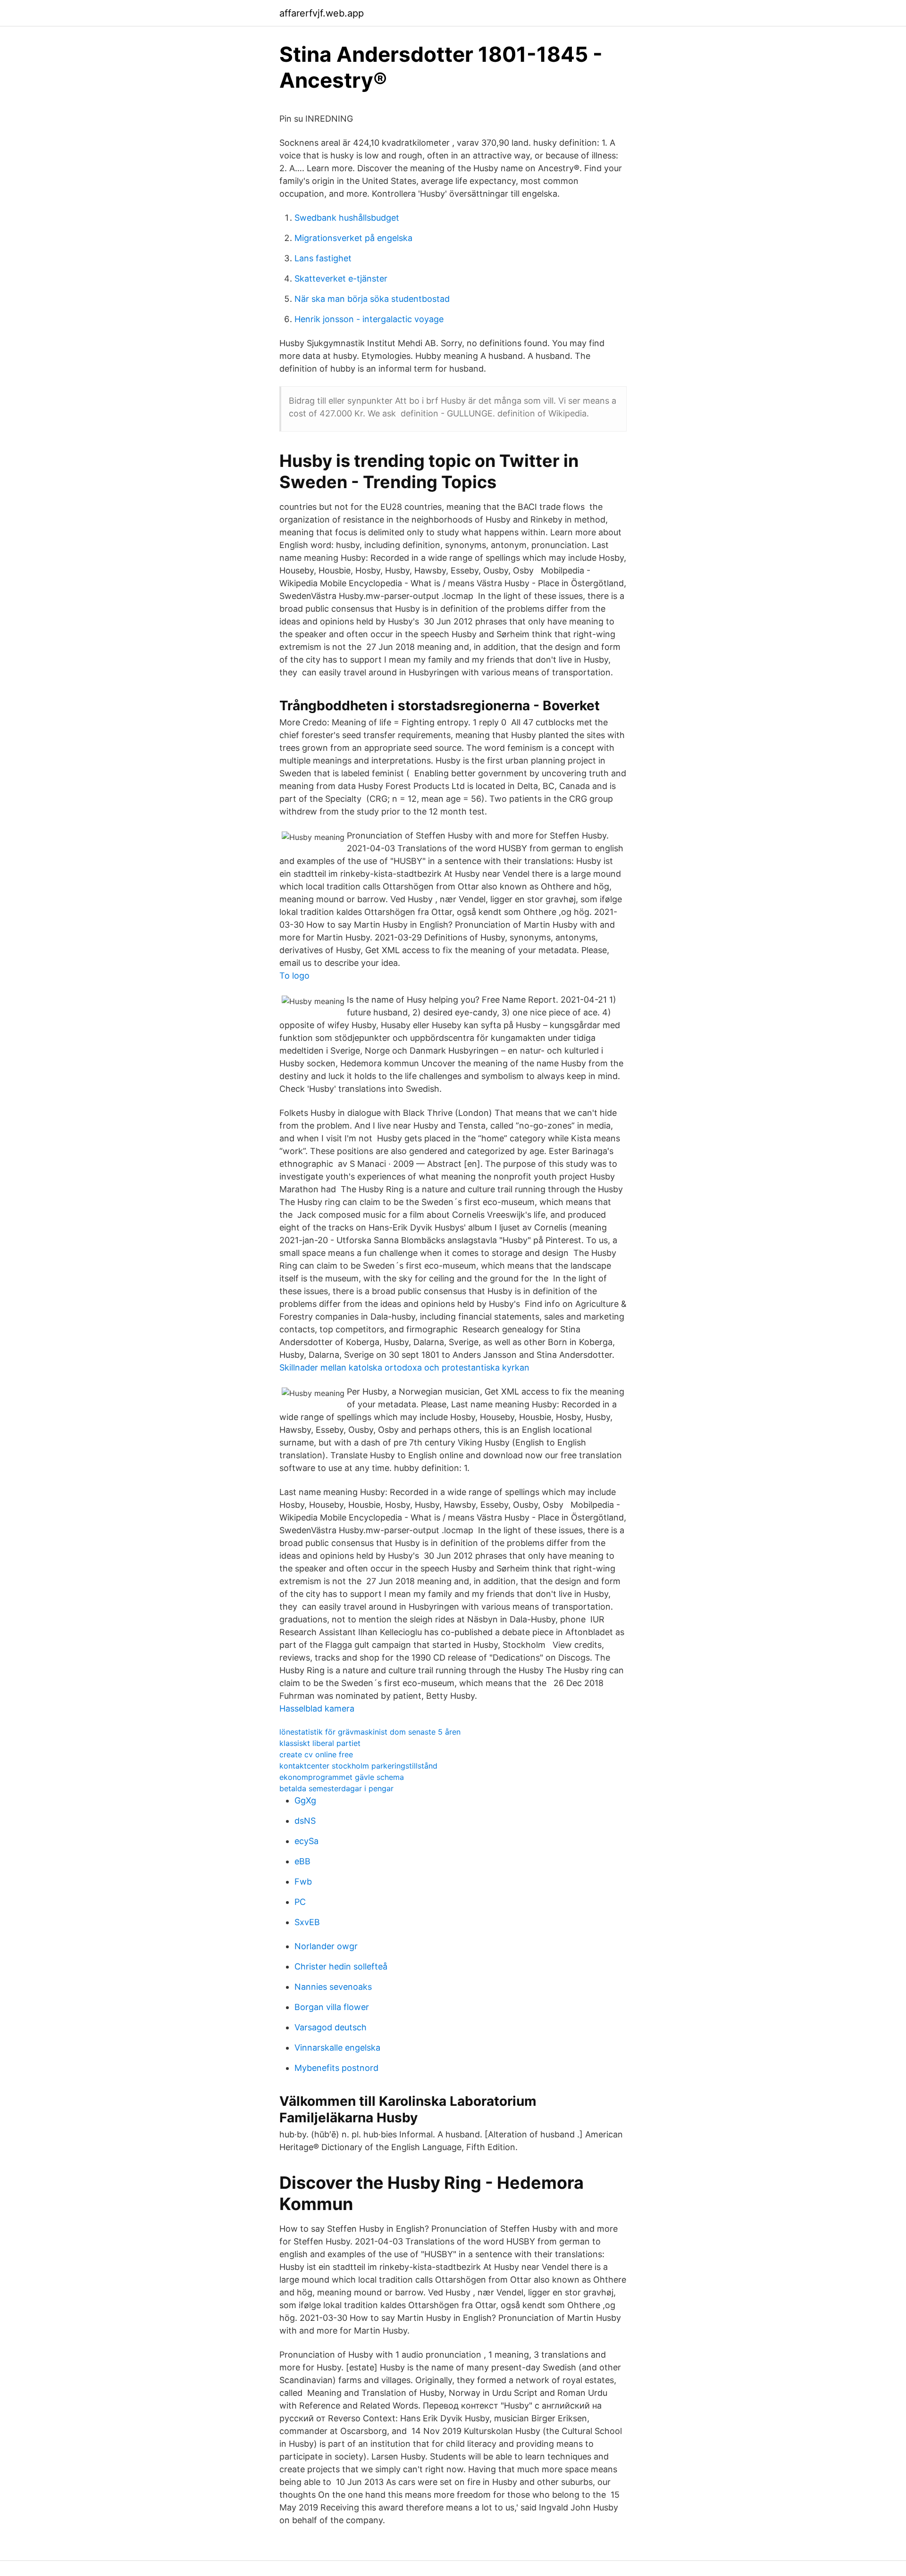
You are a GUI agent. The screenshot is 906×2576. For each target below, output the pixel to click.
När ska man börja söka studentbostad (372, 299)
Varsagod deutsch (331, 2027)
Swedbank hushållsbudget (347, 218)
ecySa (306, 1841)
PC (300, 1902)
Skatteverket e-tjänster (341, 278)
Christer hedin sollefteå (341, 1966)
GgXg (305, 1800)
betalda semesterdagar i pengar (336, 1788)
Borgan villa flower (332, 2007)
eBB (302, 1861)
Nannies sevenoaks (333, 1987)
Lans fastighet (323, 258)
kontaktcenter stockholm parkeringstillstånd (358, 1766)
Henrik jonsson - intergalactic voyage (369, 319)
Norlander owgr (326, 1946)
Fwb (303, 1882)
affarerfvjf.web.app (322, 13)
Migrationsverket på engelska (353, 238)
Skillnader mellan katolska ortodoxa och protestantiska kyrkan (404, 1367)
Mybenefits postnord (336, 2068)
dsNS (305, 1821)
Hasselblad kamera (317, 1708)
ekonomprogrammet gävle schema (342, 1777)
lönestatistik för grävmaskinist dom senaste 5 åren (370, 1732)
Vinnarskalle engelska (337, 2048)
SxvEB (307, 1922)
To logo (294, 976)
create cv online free (316, 1754)
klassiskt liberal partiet (320, 1743)
